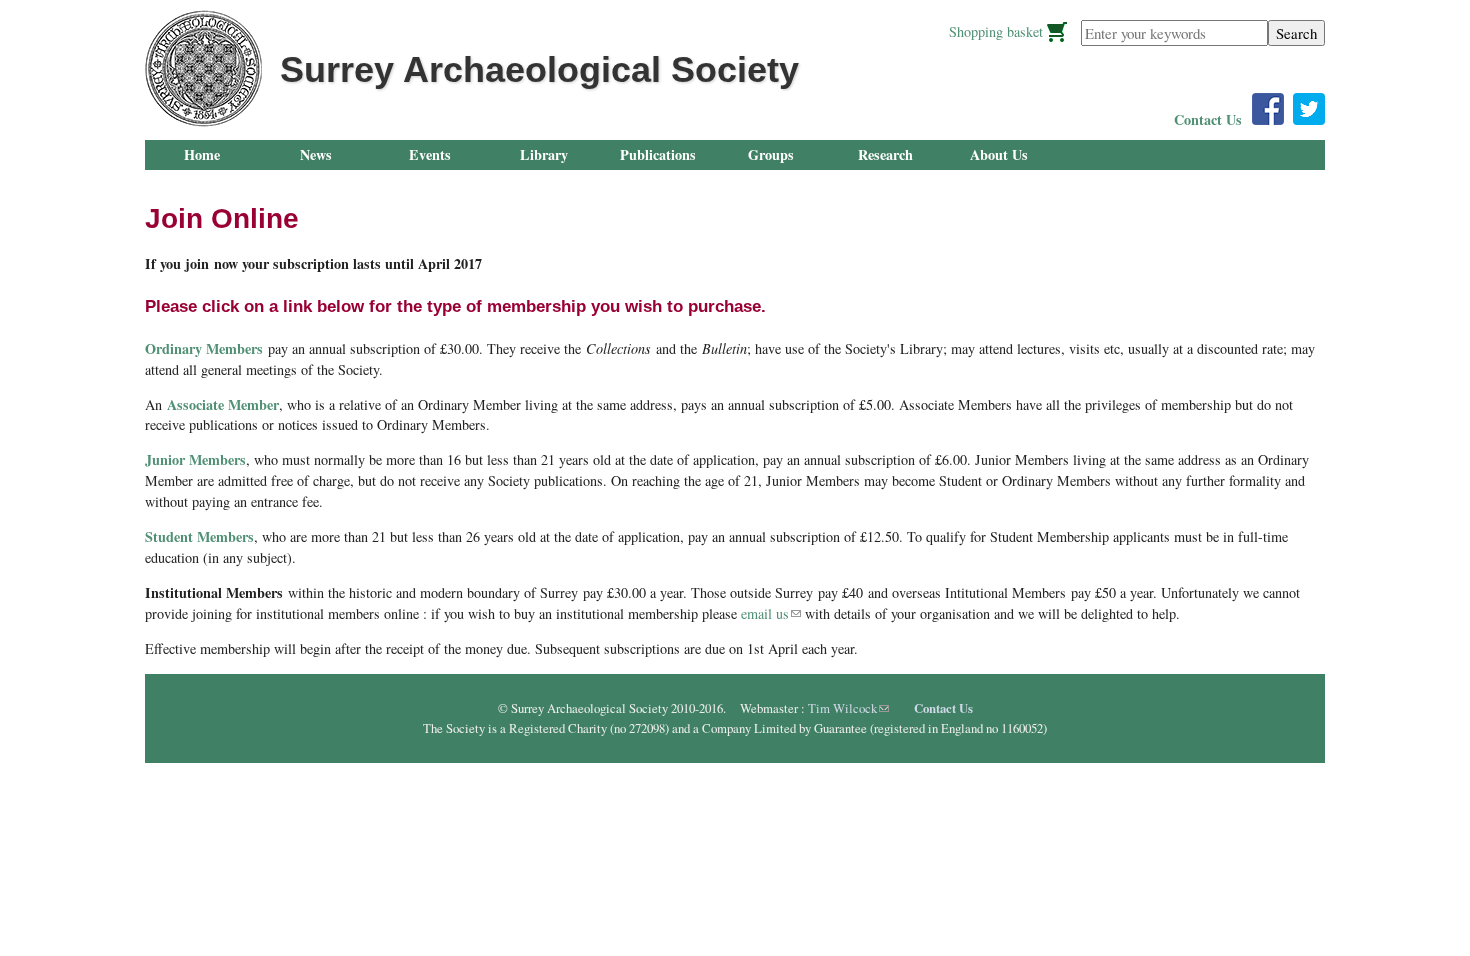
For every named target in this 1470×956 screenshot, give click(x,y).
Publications (658, 154)
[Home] (203, 68)
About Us (999, 154)
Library (544, 154)
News (316, 154)
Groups (771, 154)
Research (885, 154)
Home (202, 154)
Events (430, 154)
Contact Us (1208, 119)
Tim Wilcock (848, 708)
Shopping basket (996, 31)
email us (771, 613)
